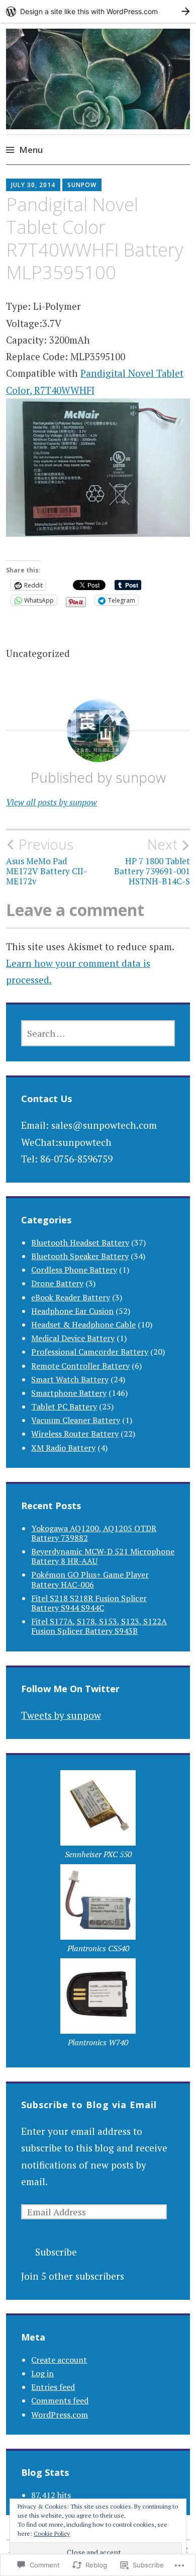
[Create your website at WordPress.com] (98, 11)
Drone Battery (57, 1283)
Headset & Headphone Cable (83, 1324)
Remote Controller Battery (80, 1366)
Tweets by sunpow (61, 1715)
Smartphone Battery (69, 1393)
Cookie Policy (52, 2533)
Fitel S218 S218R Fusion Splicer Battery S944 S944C (89, 1603)
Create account (59, 2360)
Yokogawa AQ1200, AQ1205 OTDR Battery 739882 (94, 1533)
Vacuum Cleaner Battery (76, 1420)
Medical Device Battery (73, 1338)
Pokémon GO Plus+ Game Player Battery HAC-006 (90, 1579)
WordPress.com (60, 2415)
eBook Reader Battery (71, 1297)
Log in (42, 2373)
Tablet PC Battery (64, 1406)
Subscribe (56, 2252)
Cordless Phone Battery (74, 1270)
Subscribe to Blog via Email (89, 2105)
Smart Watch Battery (70, 1379)
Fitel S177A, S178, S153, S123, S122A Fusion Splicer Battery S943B (99, 1626)
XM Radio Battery (63, 1448)
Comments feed (60, 2400)
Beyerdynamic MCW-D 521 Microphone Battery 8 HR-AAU (103, 1556)
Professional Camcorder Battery (90, 1352)
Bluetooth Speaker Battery (80, 1256)
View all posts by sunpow (52, 802)
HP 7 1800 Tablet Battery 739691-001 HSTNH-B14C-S (152, 861)
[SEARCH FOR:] (98, 1033)
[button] (98, 1817)
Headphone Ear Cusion (72, 1311)
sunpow (82, 185)
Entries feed (53, 2387)
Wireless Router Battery (75, 1434)
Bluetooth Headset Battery (80, 1242)
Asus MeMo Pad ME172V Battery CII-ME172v (46, 861)
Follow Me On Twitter (70, 1689)
